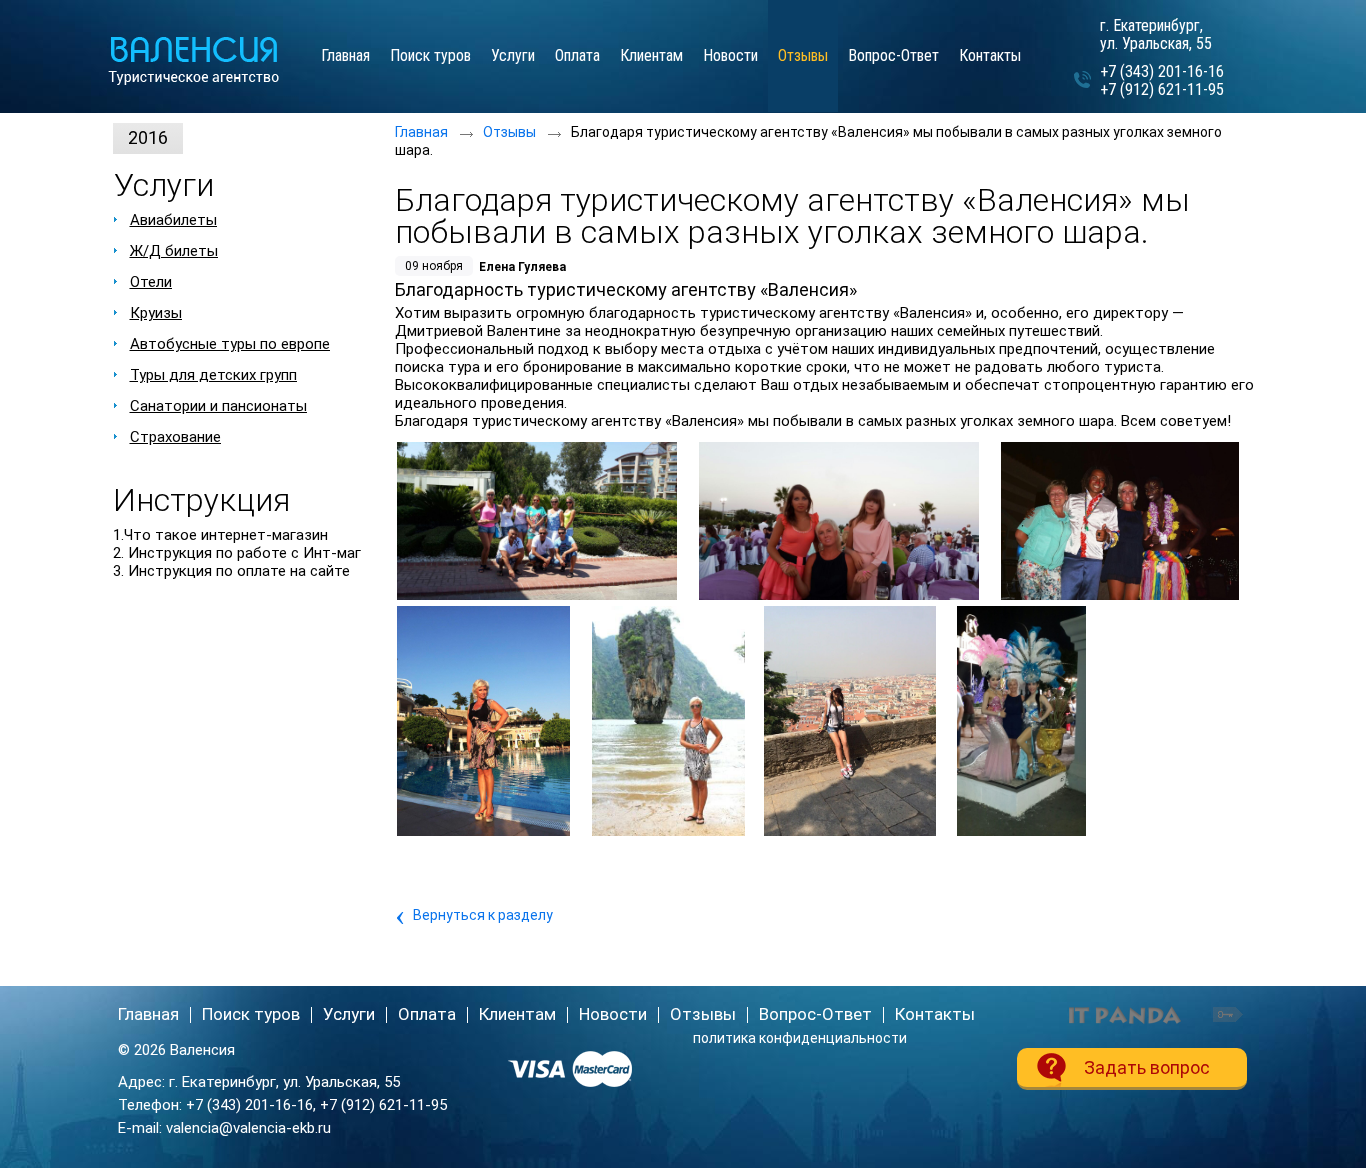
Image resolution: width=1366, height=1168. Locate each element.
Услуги (164, 185)
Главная (421, 132)
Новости (613, 1014)
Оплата (427, 1014)
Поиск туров (251, 1014)
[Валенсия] (203, 62)
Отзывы (803, 55)
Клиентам (517, 1014)
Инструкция (201, 500)
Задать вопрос (1147, 1067)
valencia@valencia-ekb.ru (248, 1128)
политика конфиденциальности (800, 1038)
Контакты (935, 1014)
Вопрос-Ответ (815, 1014)
